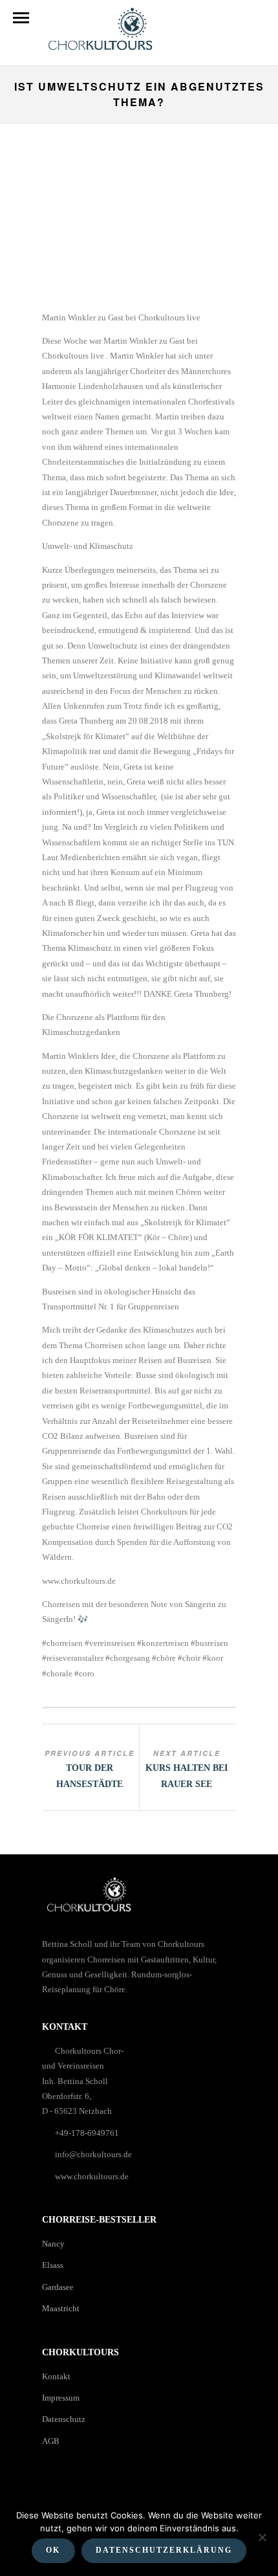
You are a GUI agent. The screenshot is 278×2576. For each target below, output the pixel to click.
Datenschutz (64, 2419)
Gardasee (58, 2287)
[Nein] (262, 2537)
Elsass (53, 2265)
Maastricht (61, 2308)
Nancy (53, 2244)
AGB (51, 2441)
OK (53, 2550)
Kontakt (56, 2376)
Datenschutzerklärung (164, 2550)
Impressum (61, 2398)
